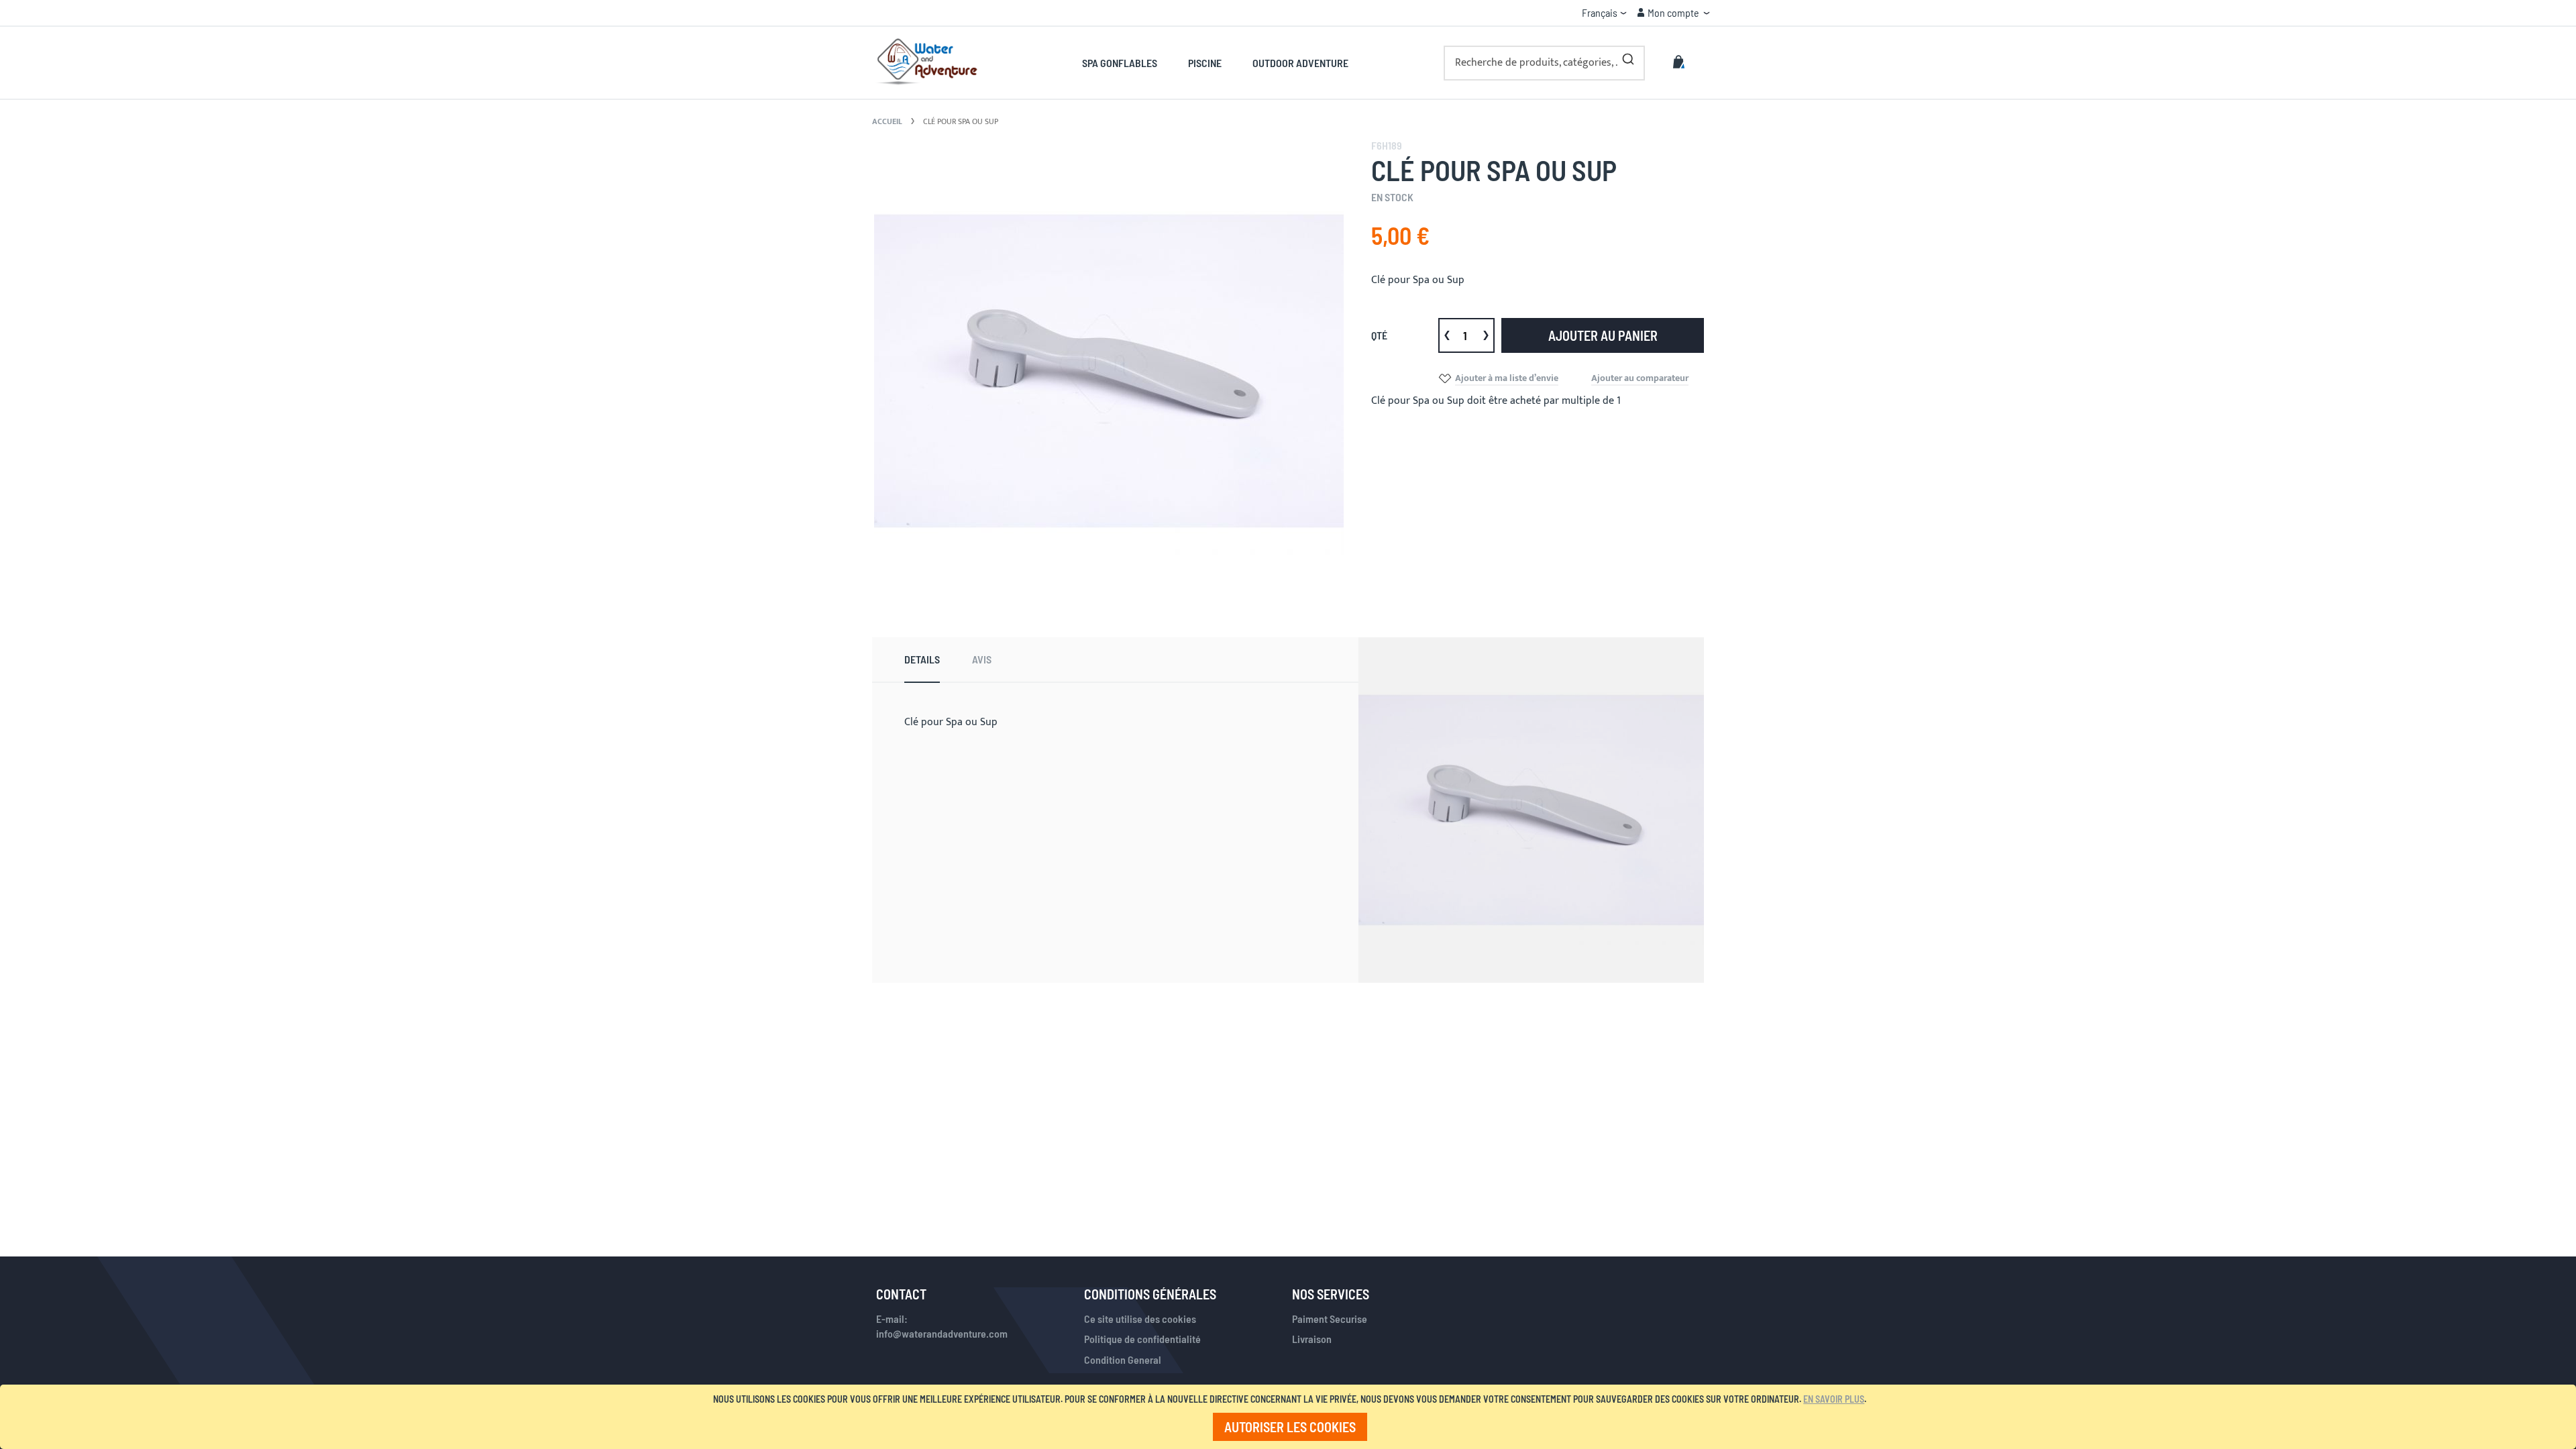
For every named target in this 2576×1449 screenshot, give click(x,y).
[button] (1604, 13)
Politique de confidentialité (1142, 1339)
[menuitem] (1127, 63)
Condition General (1123, 1359)
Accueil (887, 121)
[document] (1290, 1417)
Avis (982, 659)
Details (922, 659)
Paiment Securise (1330, 1319)
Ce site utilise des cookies (1140, 1319)
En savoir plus (1834, 1399)
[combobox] (1544, 63)
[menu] (1215, 63)
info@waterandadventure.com (942, 1333)
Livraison (1312, 1339)
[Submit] (1628, 56)
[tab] (922, 660)
